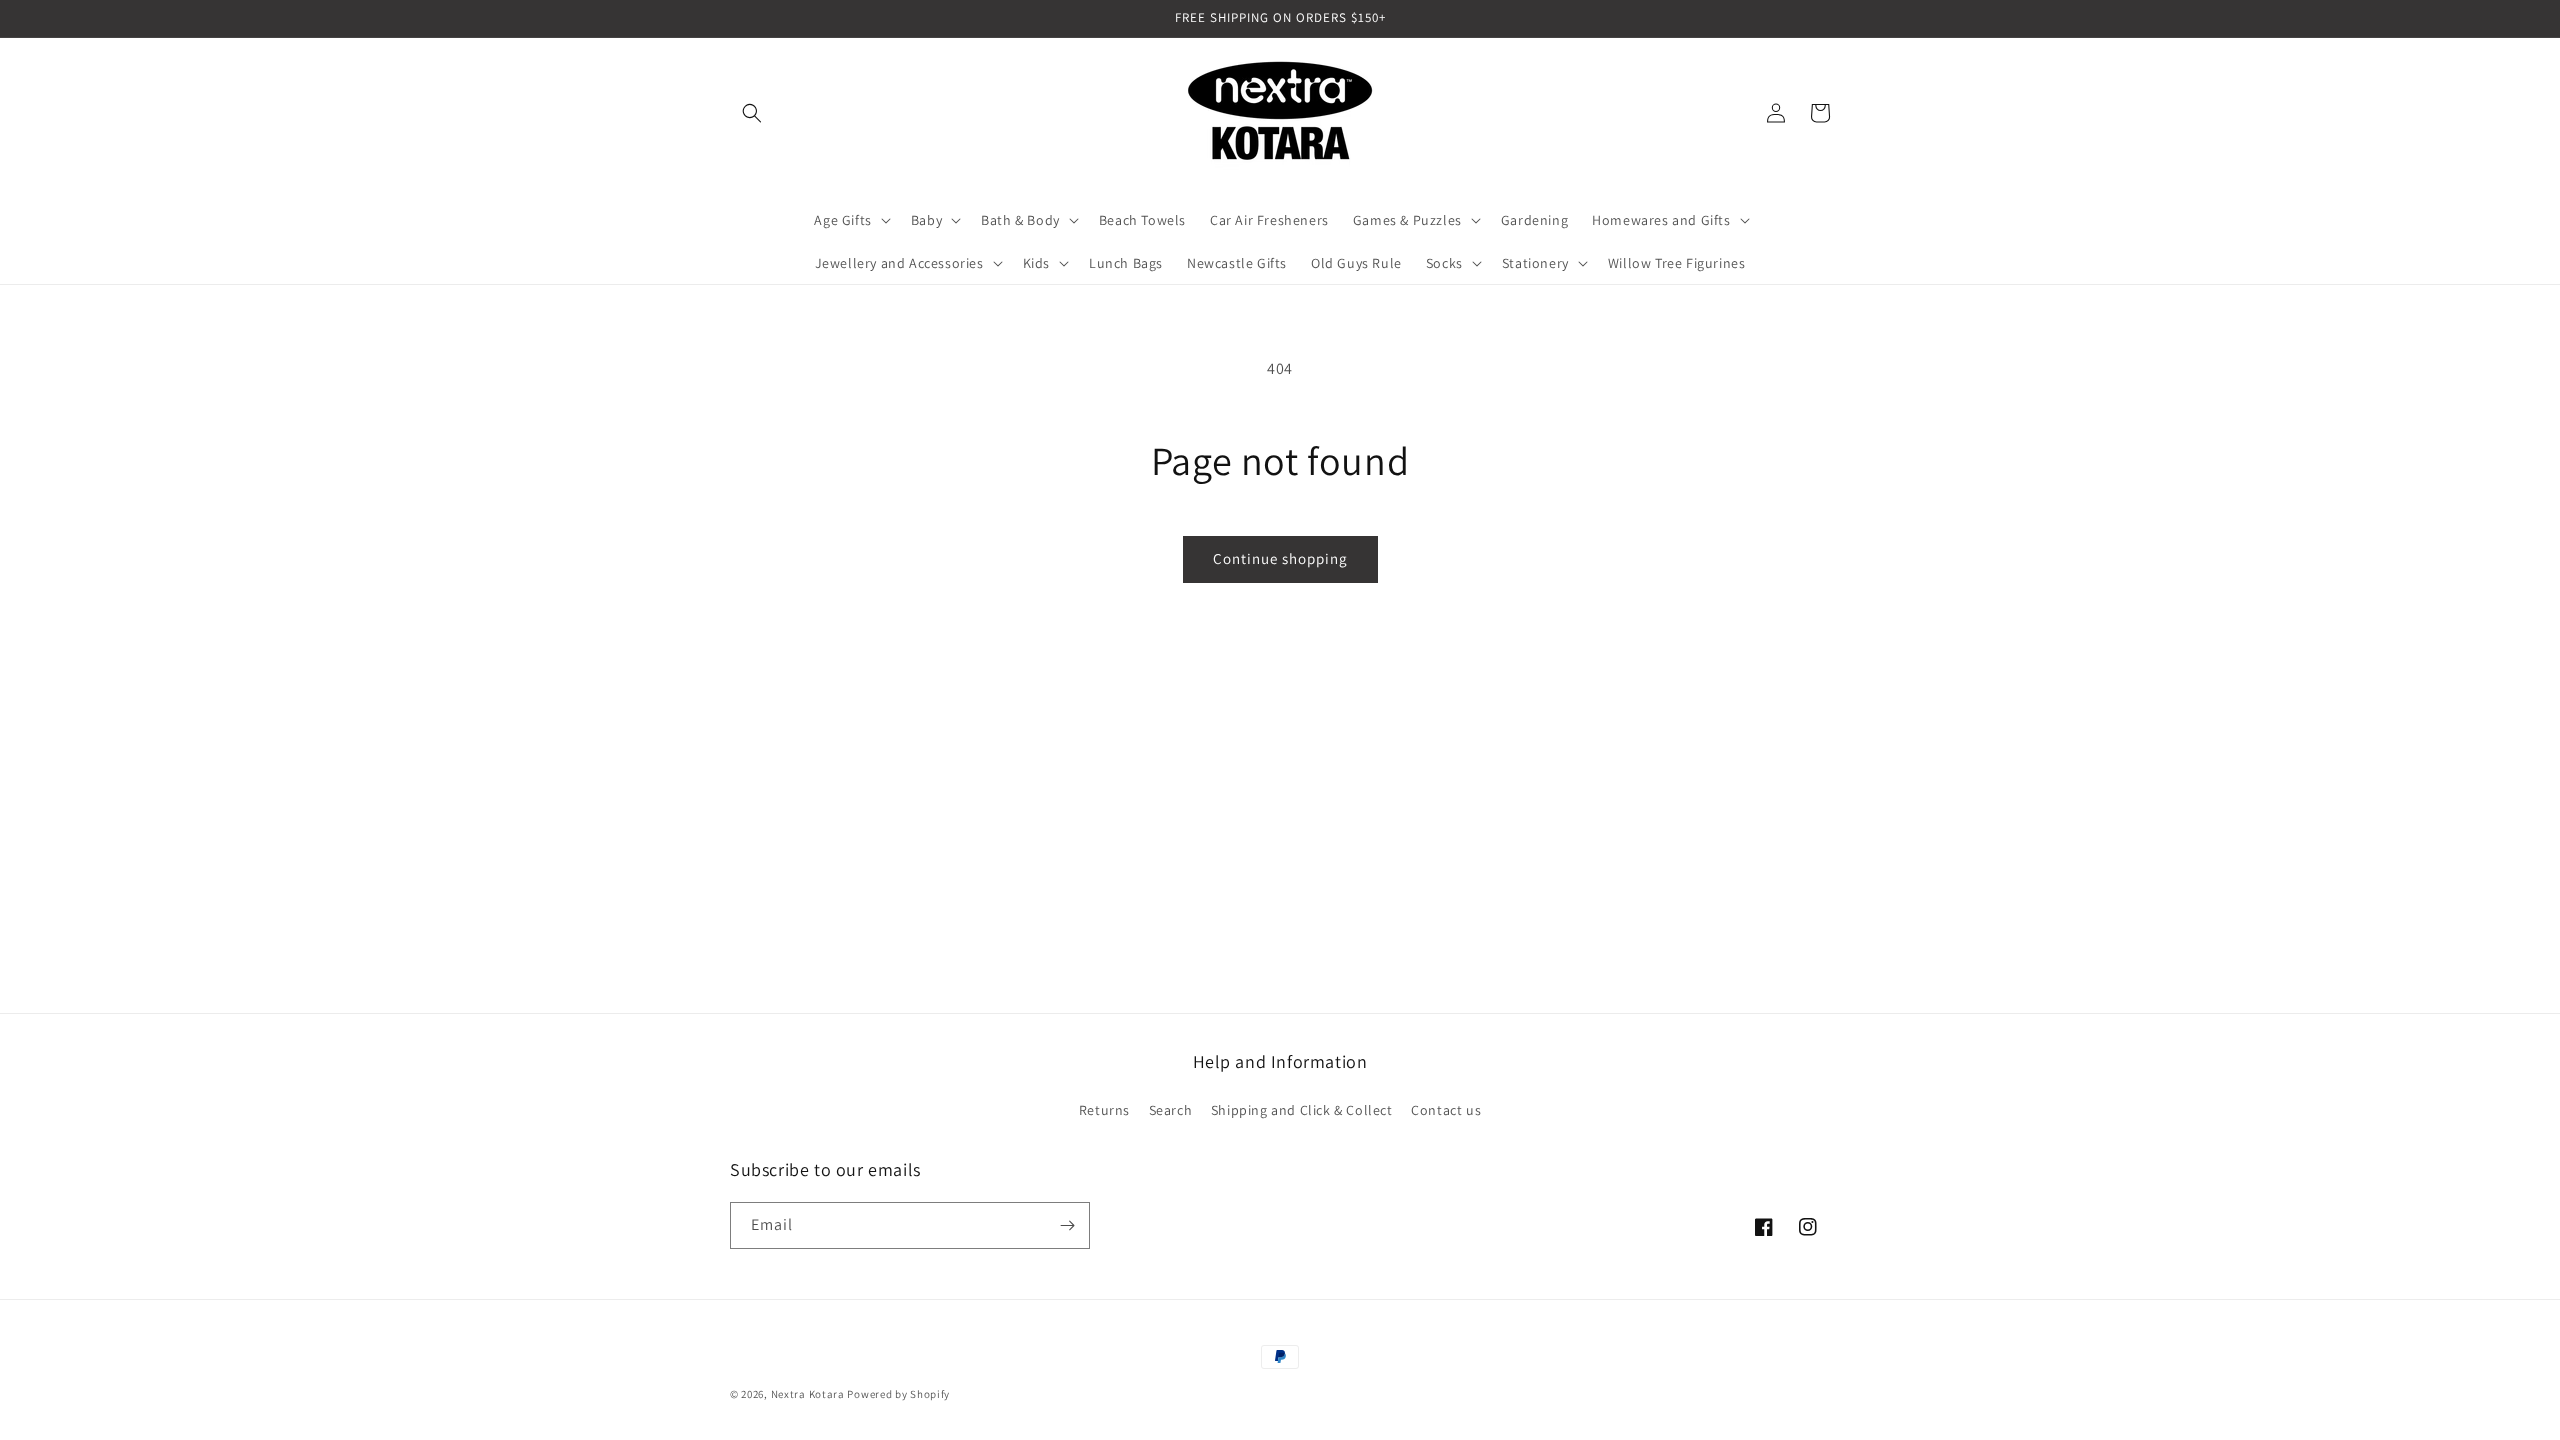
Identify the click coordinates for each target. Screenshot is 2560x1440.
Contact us (1446, 1110)
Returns (1104, 1110)
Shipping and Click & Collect (1302, 1110)
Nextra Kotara (808, 1394)
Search (1171, 1110)
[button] (752, 113)
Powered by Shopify (898, 1394)
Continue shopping (1280, 558)
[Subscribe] (1067, 1225)
